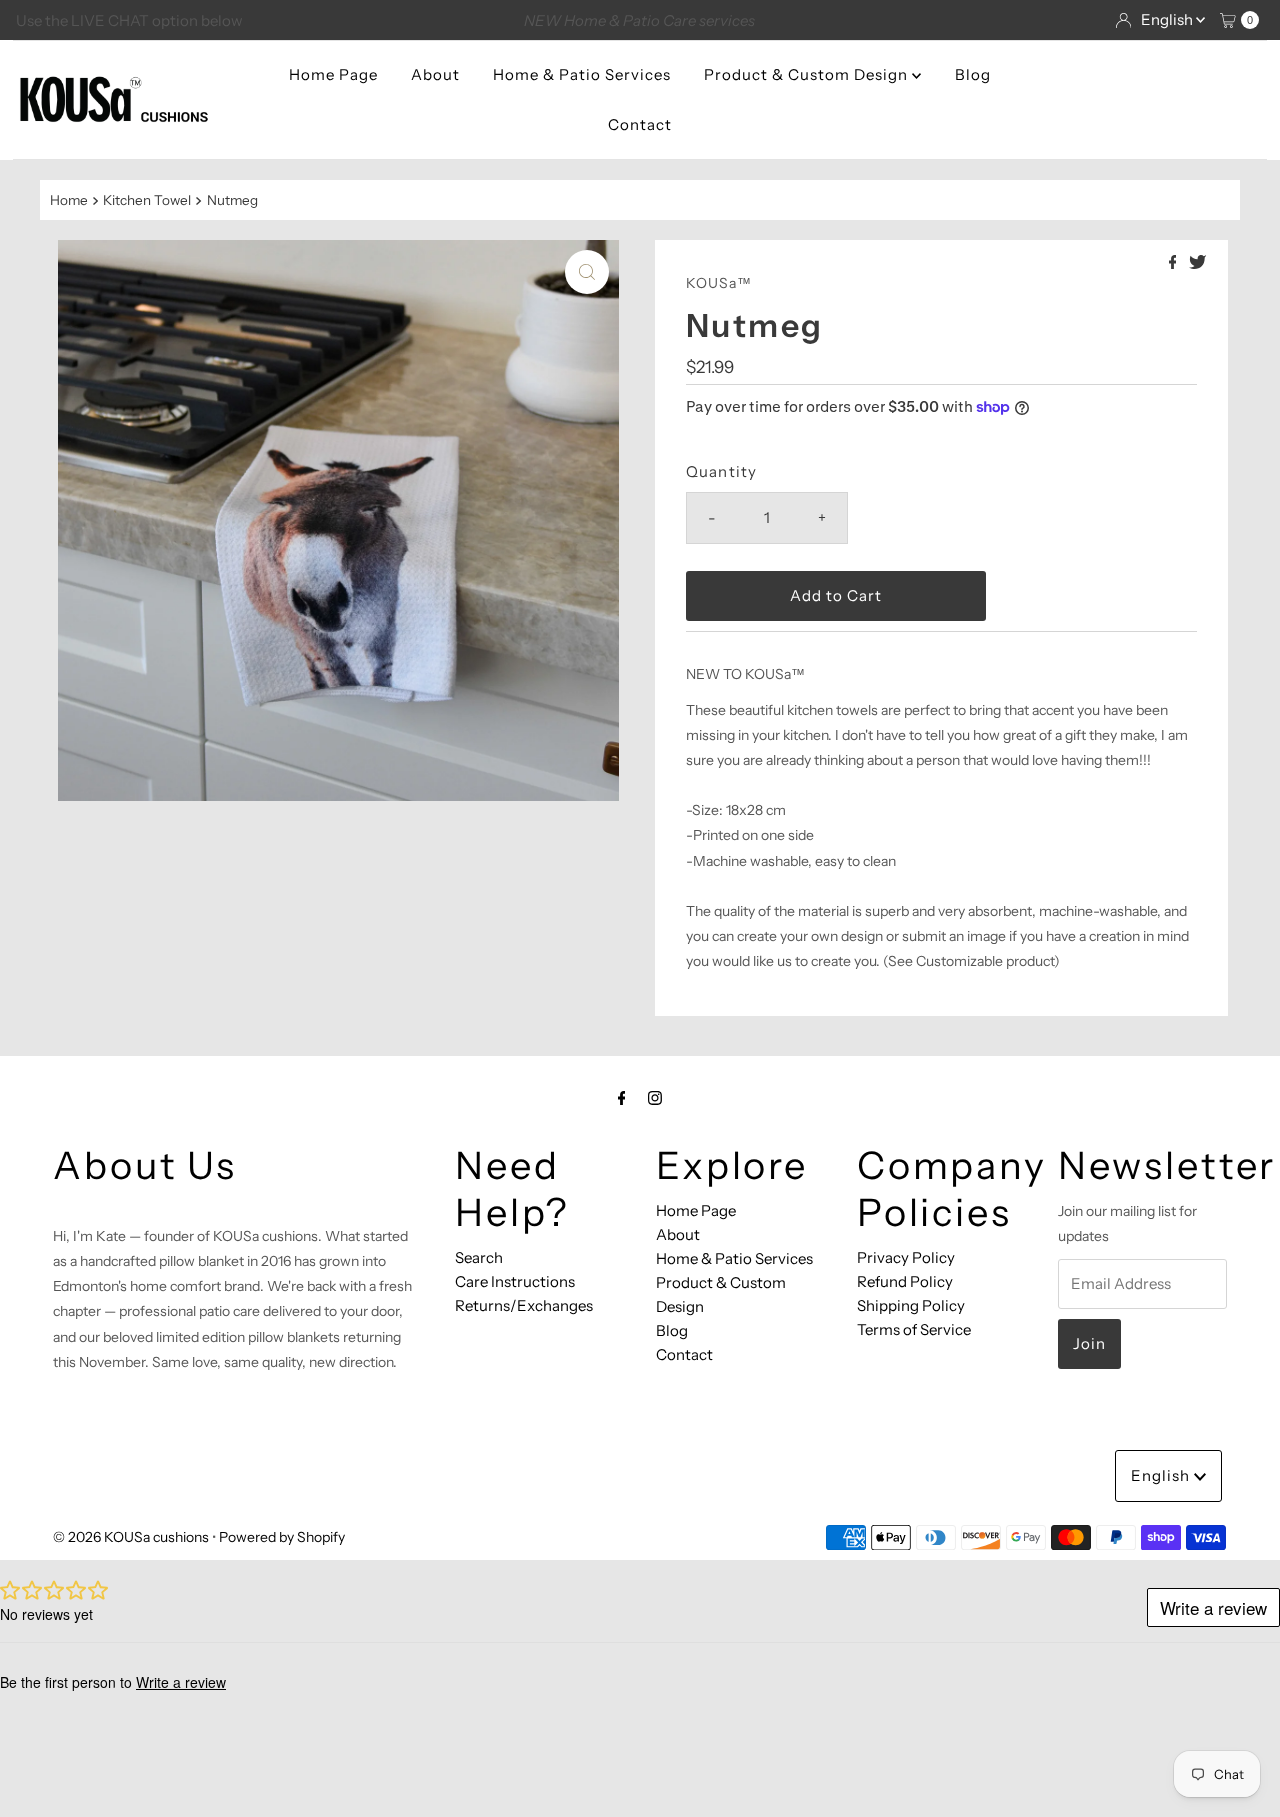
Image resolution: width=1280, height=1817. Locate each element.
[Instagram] (655, 1098)
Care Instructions (515, 1281)
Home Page (333, 74)
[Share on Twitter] (1197, 263)
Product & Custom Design (808, 74)
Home (69, 200)
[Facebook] (622, 1098)
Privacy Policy (906, 1257)
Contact (640, 124)
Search (479, 1257)
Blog (973, 74)
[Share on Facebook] (1174, 263)
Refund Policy (905, 1281)
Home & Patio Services (582, 74)
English (1168, 19)
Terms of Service (914, 1329)
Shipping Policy (911, 1305)
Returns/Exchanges (524, 1305)
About (435, 74)
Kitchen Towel (147, 200)
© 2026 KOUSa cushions (131, 1537)
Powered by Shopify (282, 1537)
